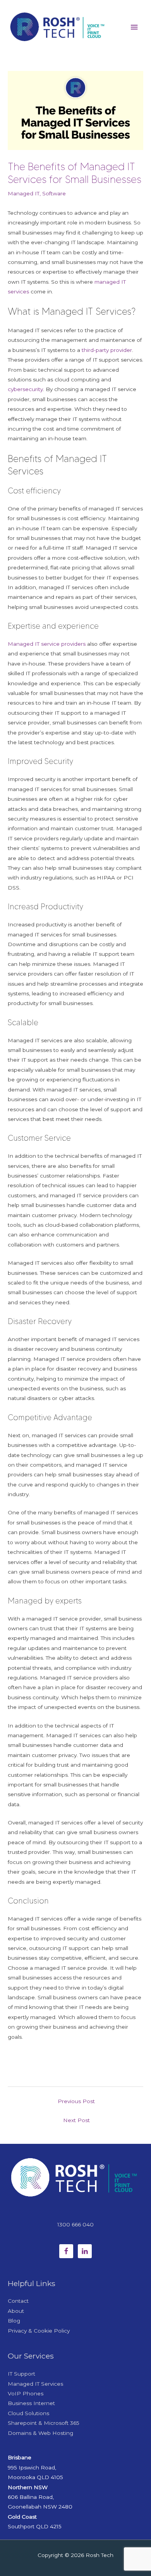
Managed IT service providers (47, 644)
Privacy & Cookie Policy (39, 2331)
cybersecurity (25, 389)
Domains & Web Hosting (40, 2433)
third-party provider (107, 350)
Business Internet (31, 2403)
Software (54, 193)
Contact (18, 2301)
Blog (14, 2321)
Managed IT (24, 193)
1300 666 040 (75, 2224)
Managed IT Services (35, 2384)
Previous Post (76, 2101)
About (16, 2311)
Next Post (76, 2120)
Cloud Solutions (28, 2413)
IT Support (21, 2374)
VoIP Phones (26, 2393)
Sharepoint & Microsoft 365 (44, 2423)
